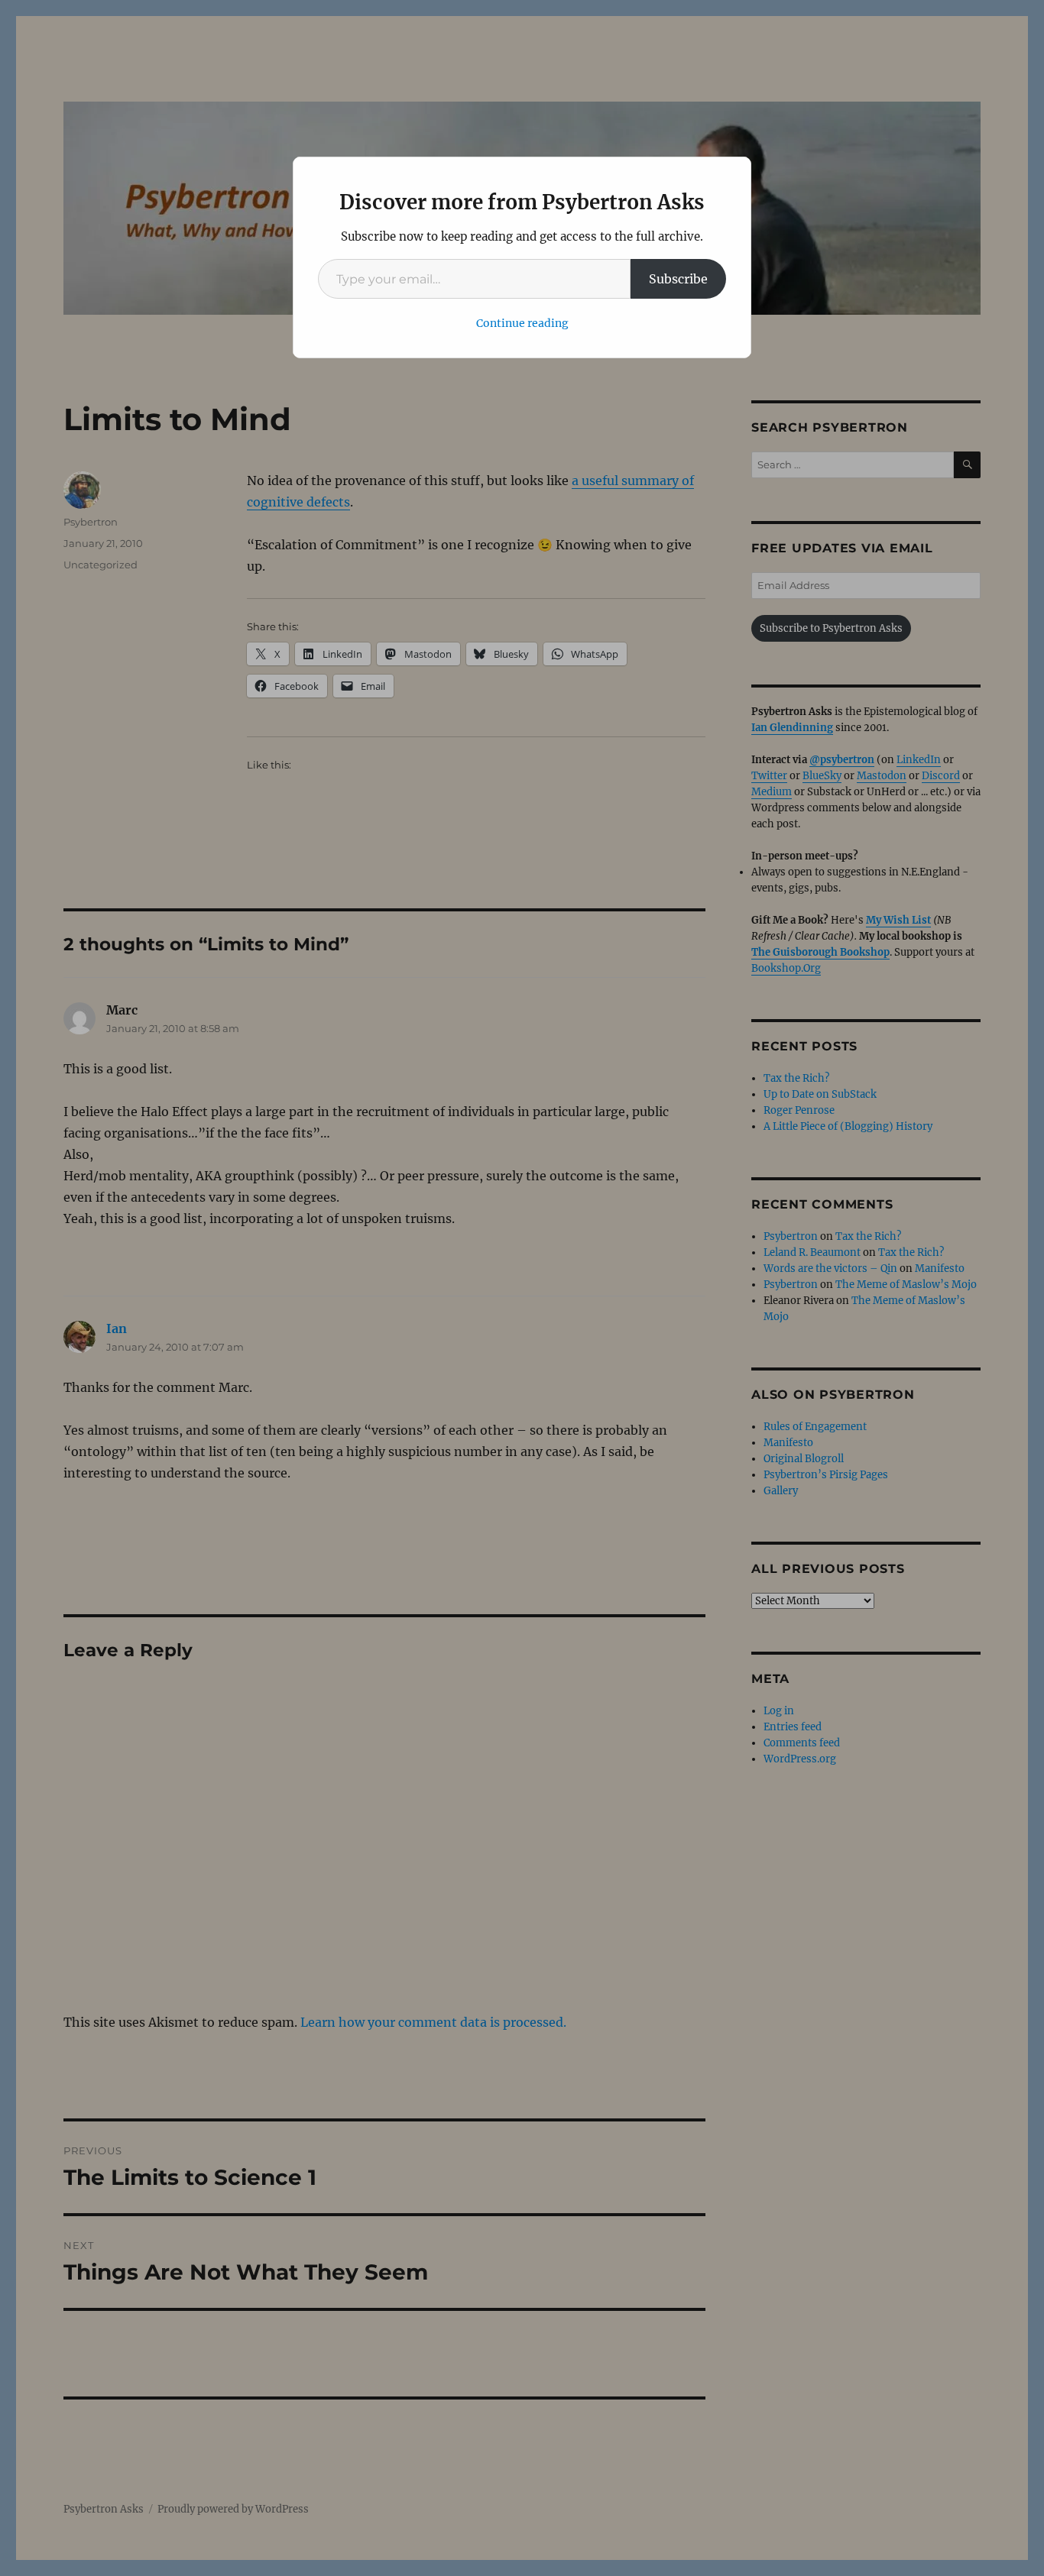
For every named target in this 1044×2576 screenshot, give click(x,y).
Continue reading (522, 323)
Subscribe (678, 279)
